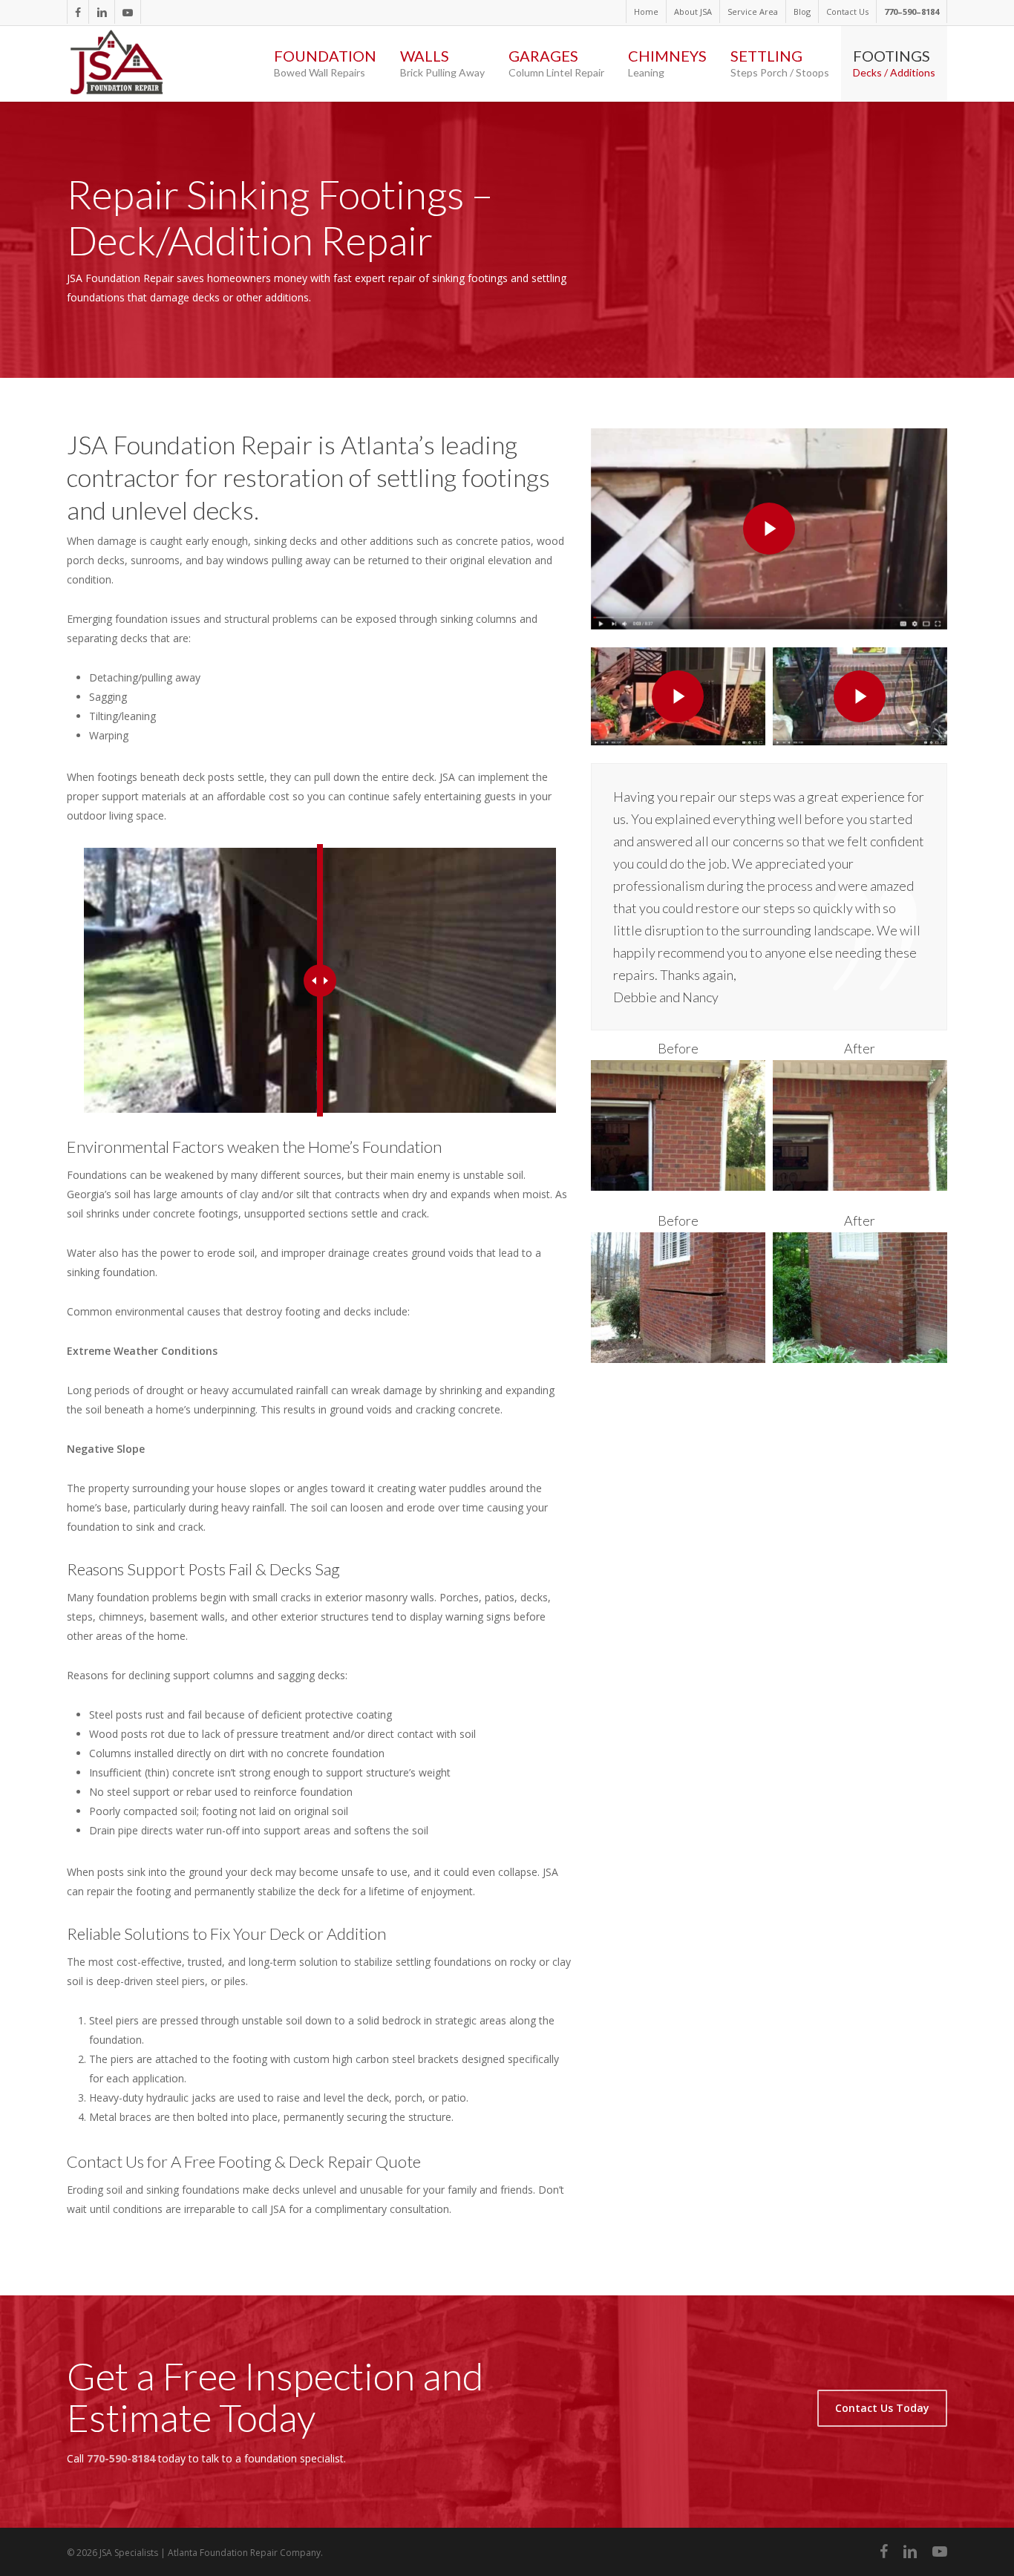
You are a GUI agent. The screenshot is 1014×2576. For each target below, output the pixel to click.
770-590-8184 (121, 2458)
